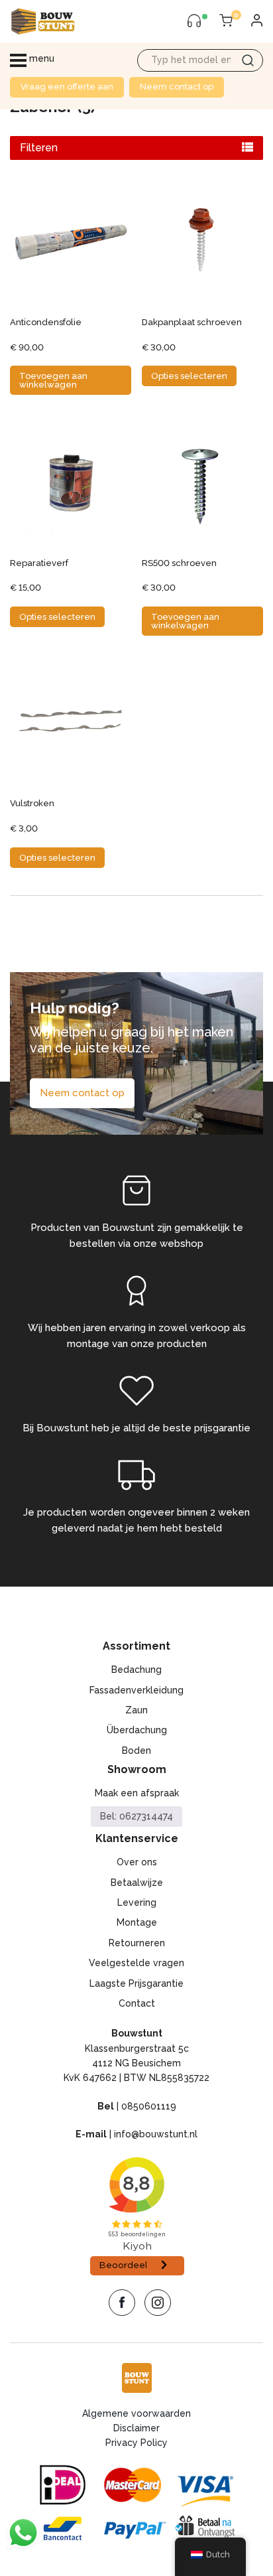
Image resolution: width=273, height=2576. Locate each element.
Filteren (39, 148)
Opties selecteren (189, 376)
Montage (137, 1922)
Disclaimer (136, 2428)
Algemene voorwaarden (136, 2413)
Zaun (136, 1710)
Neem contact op (177, 87)
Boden (136, 1751)
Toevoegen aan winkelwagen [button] (53, 380)
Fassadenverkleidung (136, 1690)
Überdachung (137, 1730)
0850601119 (149, 2106)
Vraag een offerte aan (67, 87)
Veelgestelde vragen (136, 1963)
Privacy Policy (136, 2443)
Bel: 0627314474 (136, 1816)
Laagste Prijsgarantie (136, 1983)
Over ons (137, 1862)
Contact (137, 2003)
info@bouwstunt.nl (156, 2134)
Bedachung (136, 1670)
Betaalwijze (137, 1883)
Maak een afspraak (137, 1793)
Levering (137, 1902)
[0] (226, 21)
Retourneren (137, 1943)
